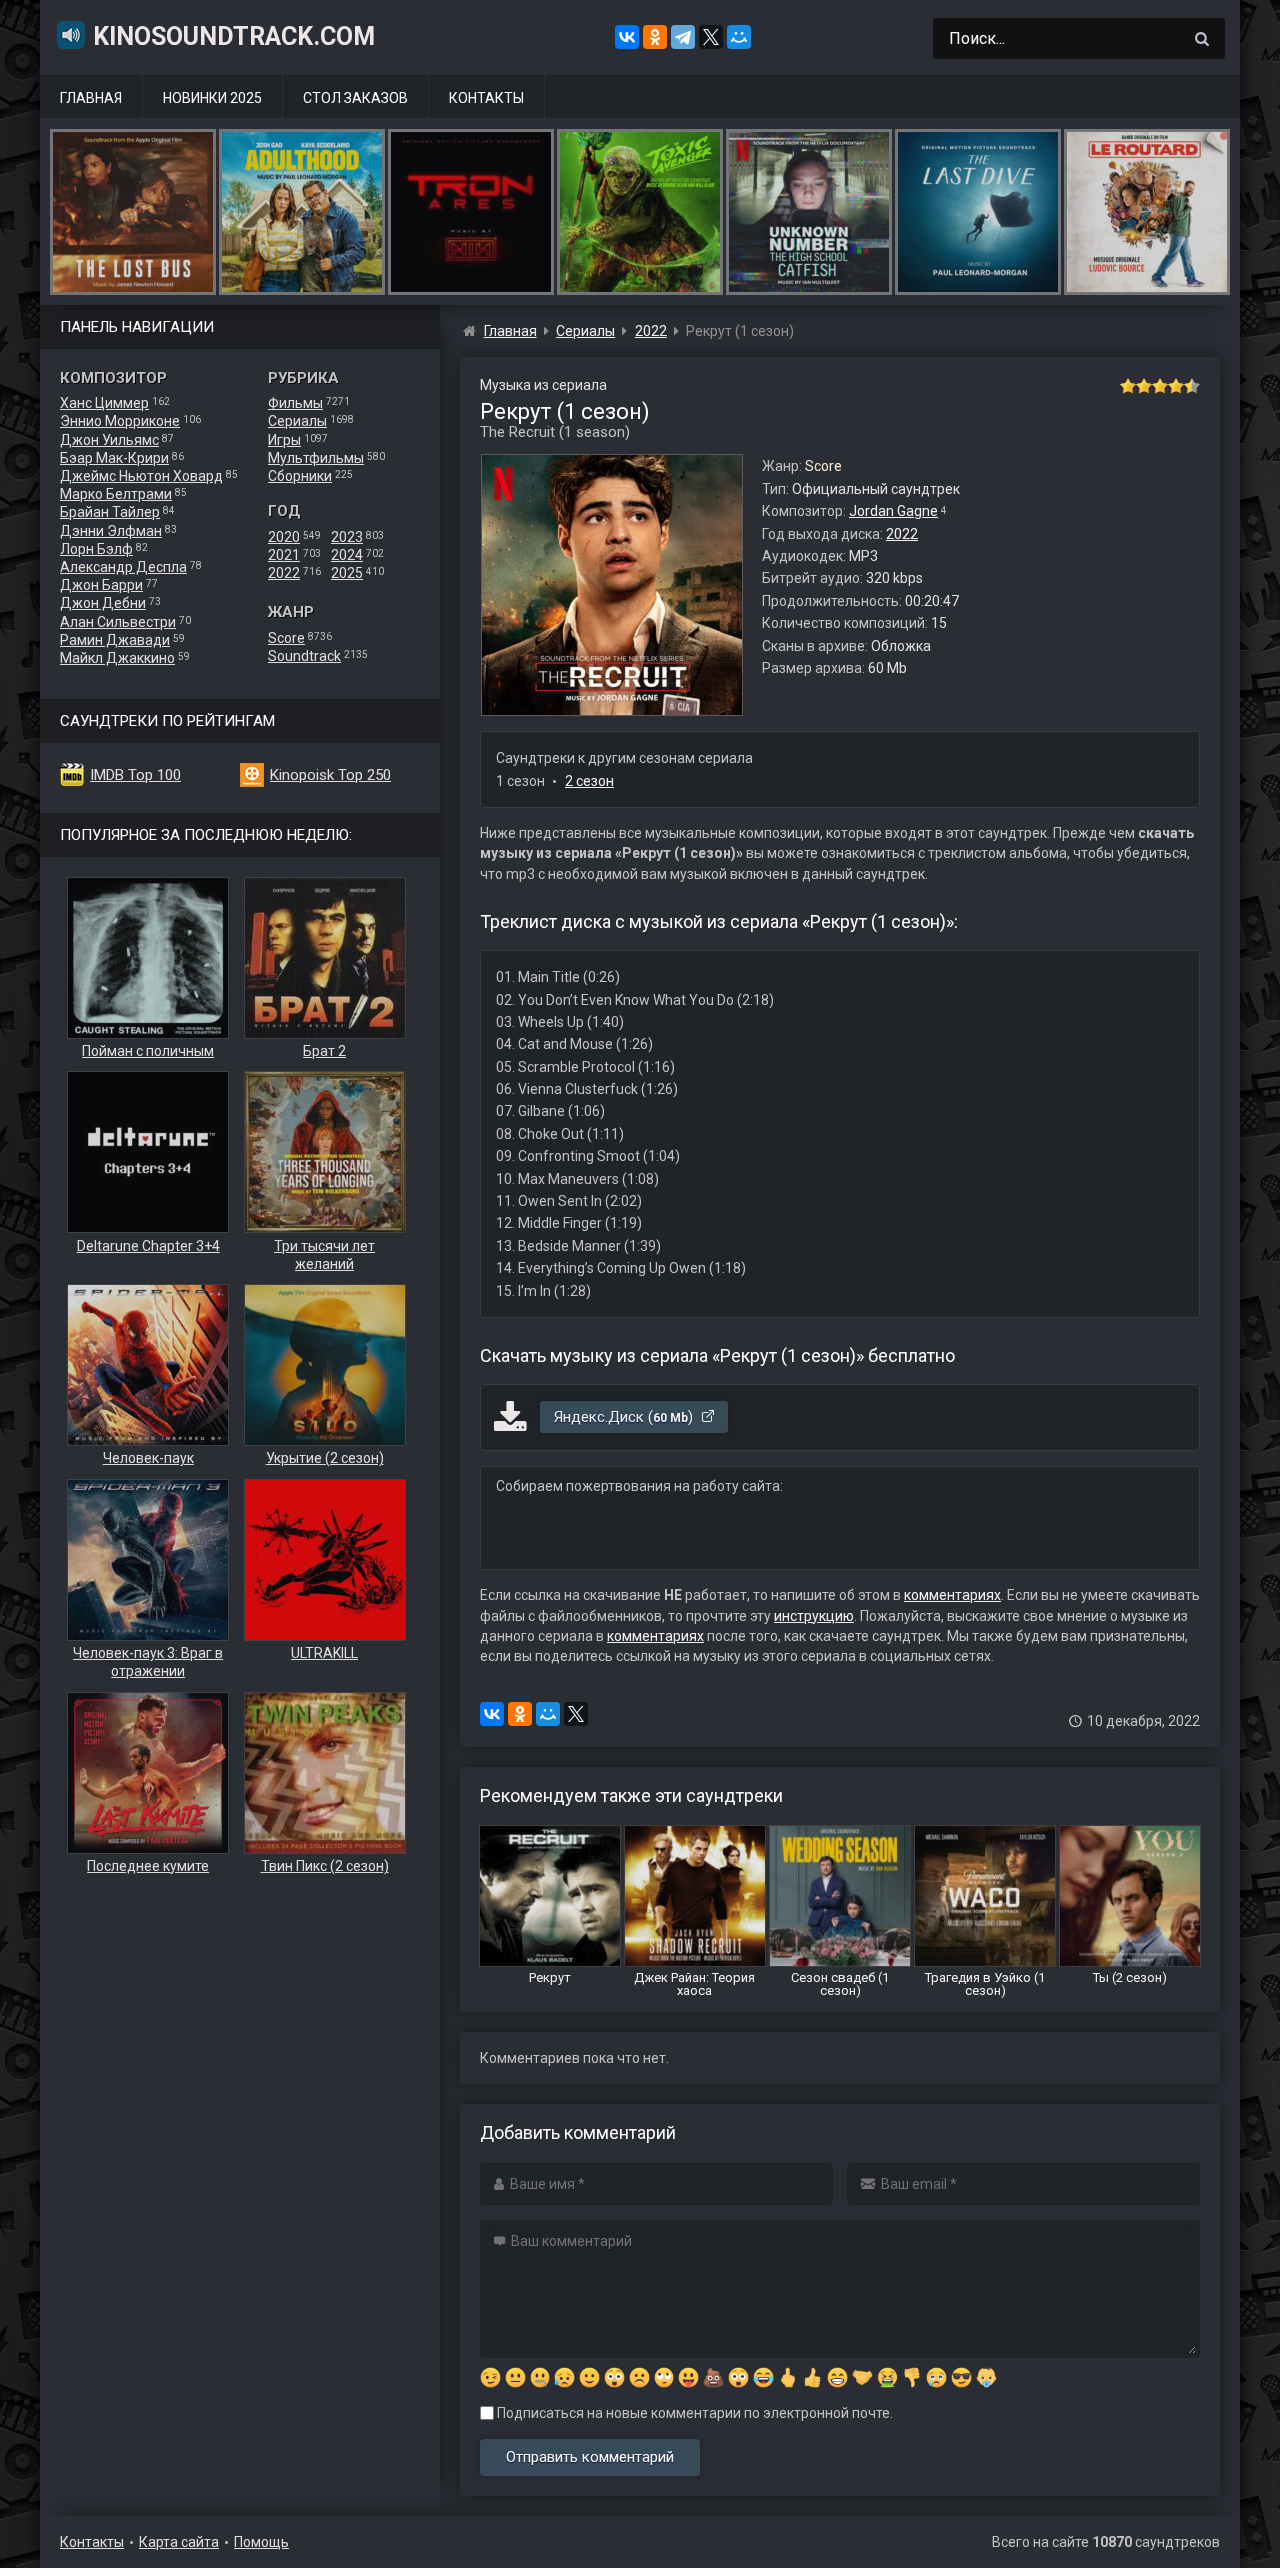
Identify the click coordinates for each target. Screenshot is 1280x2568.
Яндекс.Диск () (625, 1417)
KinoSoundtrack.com (234, 36)
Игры (284, 440)
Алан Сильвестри (118, 622)
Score (286, 638)
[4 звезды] (1176, 386)
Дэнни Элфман (111, 531)
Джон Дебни (103, 603)
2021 (284, 555)
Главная (91, 98)
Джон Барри (101, 585)
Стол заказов (355, 98)
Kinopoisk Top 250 (330, 775)
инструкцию (814, 1616)
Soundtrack (304, 656)
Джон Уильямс (109, 440)
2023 (347, 537)
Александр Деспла (123, 567)
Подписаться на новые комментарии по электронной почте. (693, 2413)
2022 (284, 573)
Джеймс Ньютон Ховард (141, 476)
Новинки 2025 (212, 98)
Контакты (486, 98)
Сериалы (297, 421)
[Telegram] (683, 37)
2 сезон (589, 781)
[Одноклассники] (655, 37)
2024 (347, 555)
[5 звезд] (1192, 386)
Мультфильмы (316, 458)
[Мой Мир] (739, 37)
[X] (711, 37)
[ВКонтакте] (627, 37)
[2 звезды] (1144, 386)
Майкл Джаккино (117, 658)
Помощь (261, 2542)
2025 (347, 573)
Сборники (300, 476)
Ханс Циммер (104, 403)
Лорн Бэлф (96, 549)
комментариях (952, 1595)
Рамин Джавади (115, 640)
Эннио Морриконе (120, 421)
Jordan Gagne (893, 511)
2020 (284, 537)
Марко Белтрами (116, 494)
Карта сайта (179, 2542)
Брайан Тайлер (110, 512)
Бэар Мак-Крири (114, 458)
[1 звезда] (1128, 386)
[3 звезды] (1160, 386)
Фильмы (295, 403)
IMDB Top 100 (135, 775)
